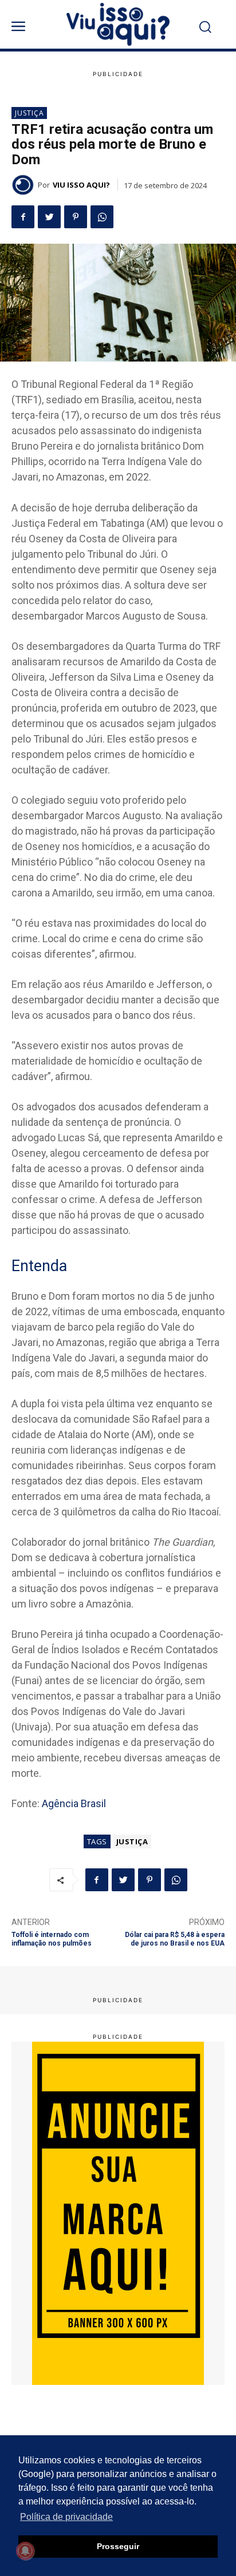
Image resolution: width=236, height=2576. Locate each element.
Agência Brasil (74, 1803)
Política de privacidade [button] (66, 2517)
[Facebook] (23, 217)
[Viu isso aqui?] (25, 185)
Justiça (29, 113)
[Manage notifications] (25, 2551)
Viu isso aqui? (81, 185)
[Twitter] (49, 217)
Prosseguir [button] (118, 2546)
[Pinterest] (76, 217)
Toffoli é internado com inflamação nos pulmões (52, 1939)
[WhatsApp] (102, 217)
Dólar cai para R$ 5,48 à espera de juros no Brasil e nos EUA (175, 1939)
